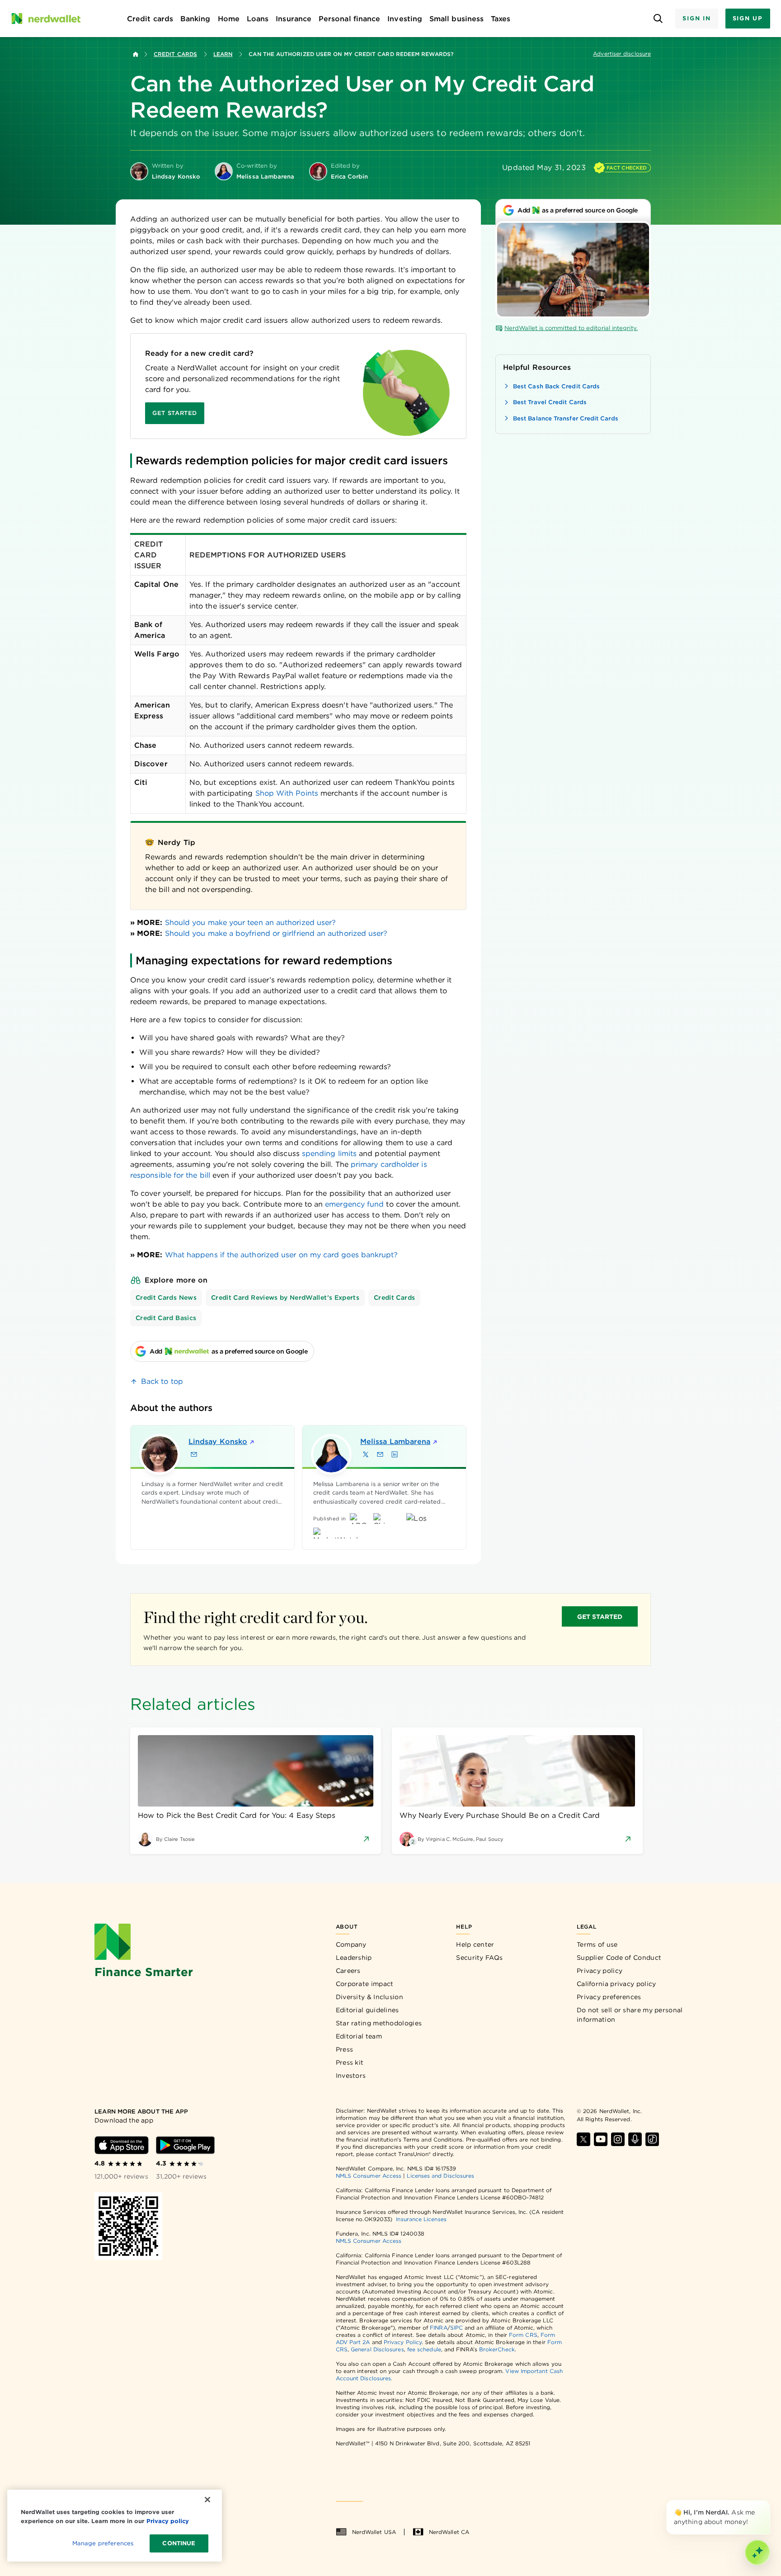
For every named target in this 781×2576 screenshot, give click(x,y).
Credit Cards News (166, 1297)
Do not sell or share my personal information (630, 2015)
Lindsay (218, 1441)
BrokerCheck (497, 2349)
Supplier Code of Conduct (619, 1958)
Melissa (395, 1441)
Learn (223, 54)
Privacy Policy (403, 2342)
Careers (348, 1971)
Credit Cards (175, 54)
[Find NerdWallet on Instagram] (618, 2139)
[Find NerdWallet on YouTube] (601, 2139)
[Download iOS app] (122, 2145)
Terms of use (597, 1944)
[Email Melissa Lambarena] (380, 1454)
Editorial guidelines (367, 2010)
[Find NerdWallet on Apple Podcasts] (635, 2139)
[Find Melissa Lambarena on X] (366, 1454)
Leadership (354, 1958)
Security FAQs (479, 1958)
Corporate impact (365, 1984)
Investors (351, 2076)
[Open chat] (757, 2552)
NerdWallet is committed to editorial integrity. (571, 328)
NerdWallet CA (449, 2532)
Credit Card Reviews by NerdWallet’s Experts (285, 1297)
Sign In (696, 18)
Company (351, 1944)
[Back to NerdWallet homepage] (136, 54)
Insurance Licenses (421, 2219)
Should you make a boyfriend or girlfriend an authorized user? (276, 933)
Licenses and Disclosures (440, 2176)
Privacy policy (600, 1971)
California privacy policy (616, 1984)
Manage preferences (103, 2543)
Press (345, 2049)
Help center (475, 1944)
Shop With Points (287, 793)
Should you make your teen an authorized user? (251, 922)
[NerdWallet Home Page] (46, 19)
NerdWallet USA (374, 2532)
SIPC (456, 2328)
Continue (179, 2543)
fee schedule (424, 2349)
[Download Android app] (185, 2145)
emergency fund (354, 1204)
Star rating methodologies (379, 2023)
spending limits (329, 1154)
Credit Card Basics (166, 1318)
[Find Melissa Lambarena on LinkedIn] (395, 1454)
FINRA (438, 2328)
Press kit (350, 2062)
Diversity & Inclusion (369, 1997)
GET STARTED (600, 1617)
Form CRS (523, 2335)
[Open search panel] (658, 19)
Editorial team (359, 2036)
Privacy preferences (609, 1997)
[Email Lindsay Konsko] (194, 1454)
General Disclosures (377, 2349)
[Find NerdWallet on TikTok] (652, 2139)
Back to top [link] (162, 1381)
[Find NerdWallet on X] (583, 2139)
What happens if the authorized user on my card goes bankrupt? (282, 1255)
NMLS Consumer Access (369, 2176)
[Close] (768, 2502)
